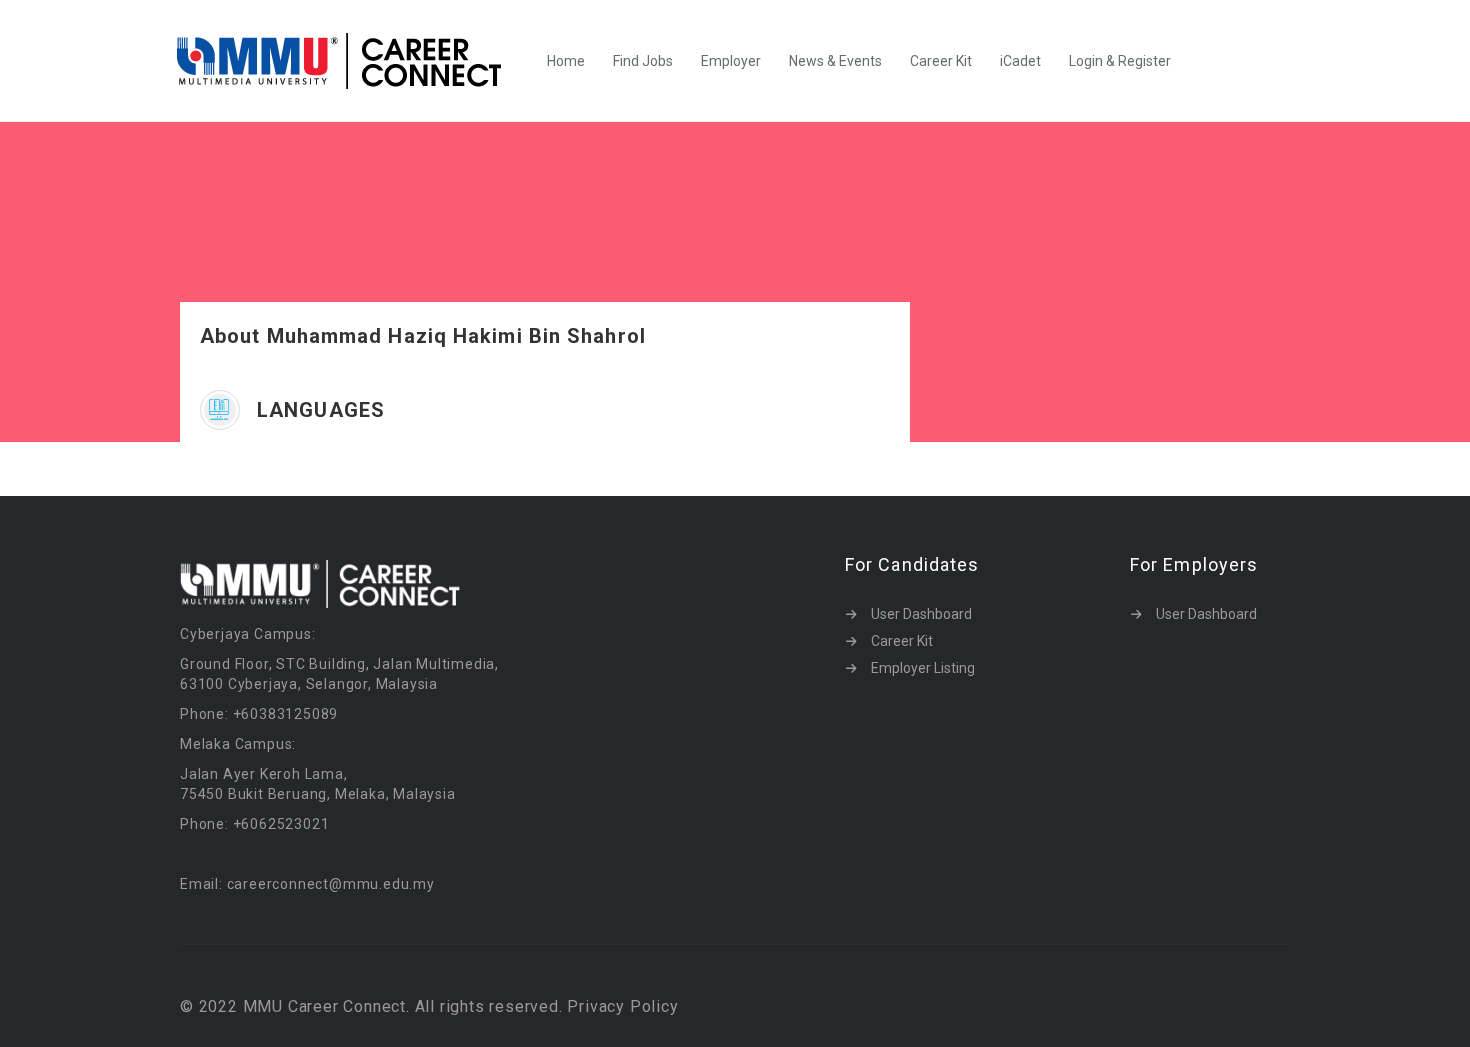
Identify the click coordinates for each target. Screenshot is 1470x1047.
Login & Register (1120, 61)
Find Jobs (643, 61)
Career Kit (941, 61)
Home (566, 61)
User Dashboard (921, 614)
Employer (731, 61)
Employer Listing (923, 668)
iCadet (1020, 61)
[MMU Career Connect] (349, 61)
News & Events (835, 61)
